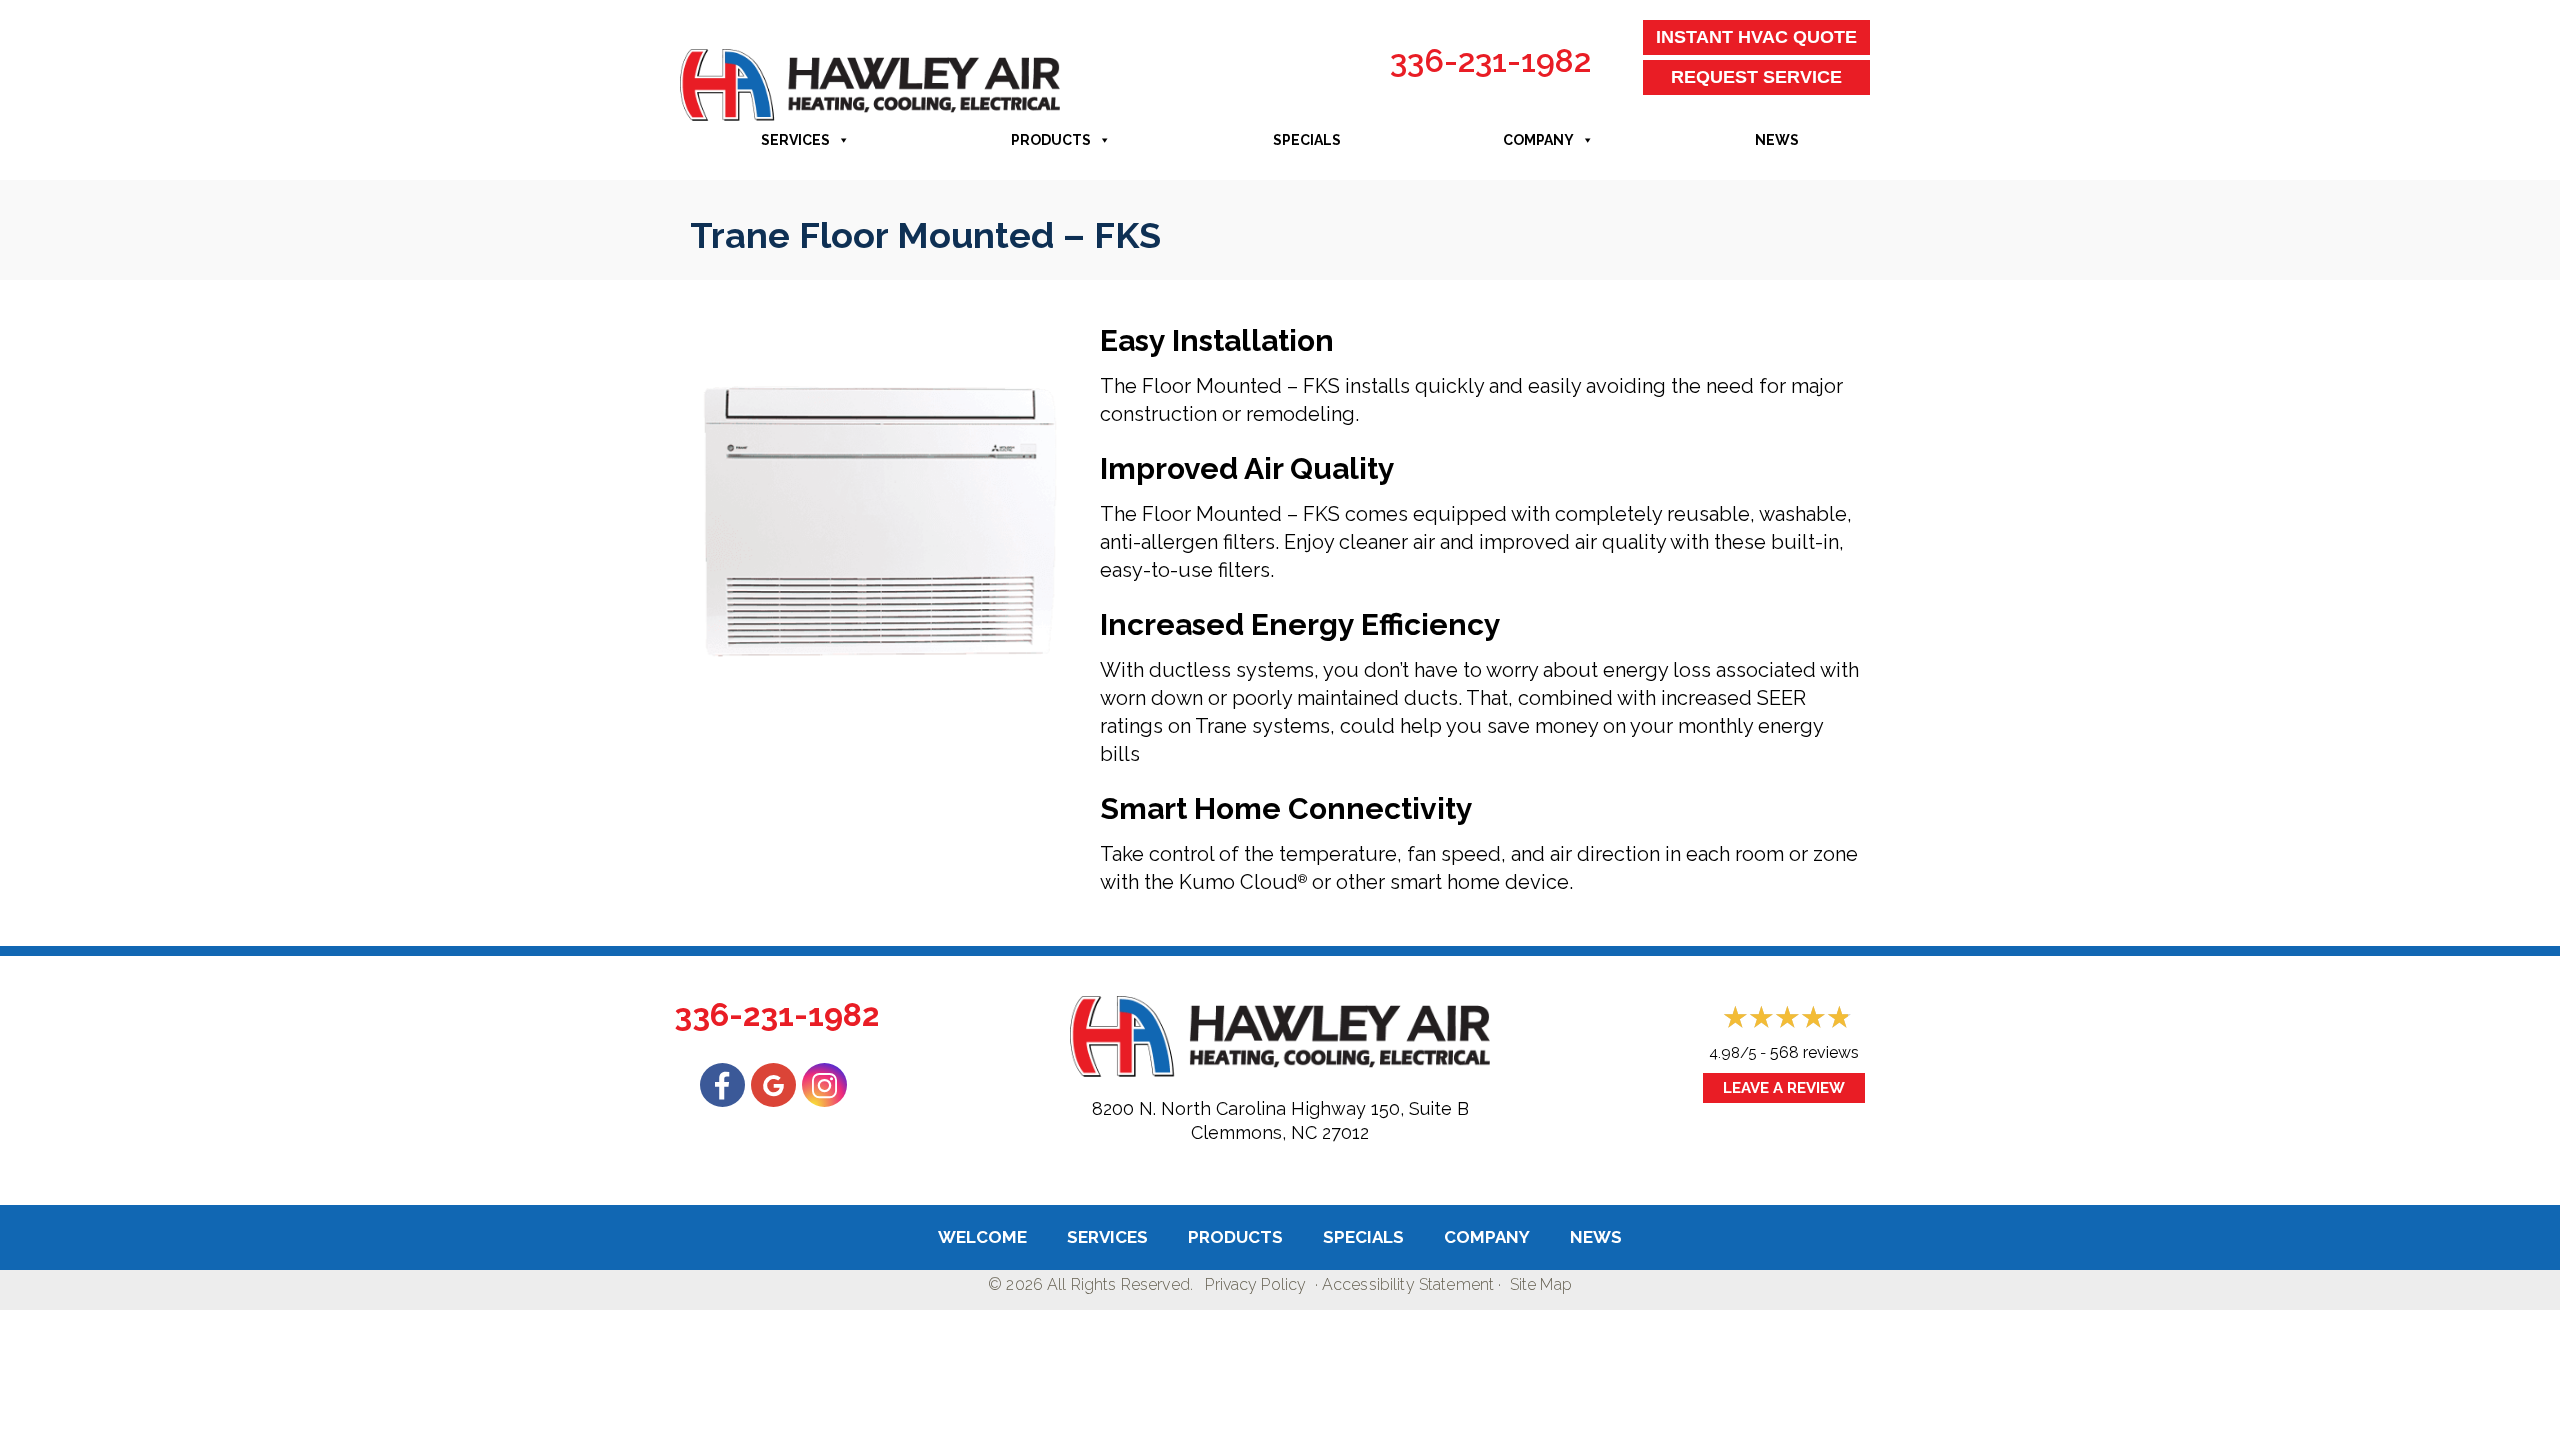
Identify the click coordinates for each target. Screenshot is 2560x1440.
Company (1538, 140)
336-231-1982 (1490, 60)
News (1777, 140)
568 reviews (1814, 1052)
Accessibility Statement (1408, 1284)
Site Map (1541, 1284)
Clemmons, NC (1254, 1132)
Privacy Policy (1255, 1284)
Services (795, 140)
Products (1051, 140)
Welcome (982, 1237)
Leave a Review (1784, 1088)
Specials (1307, 140)
